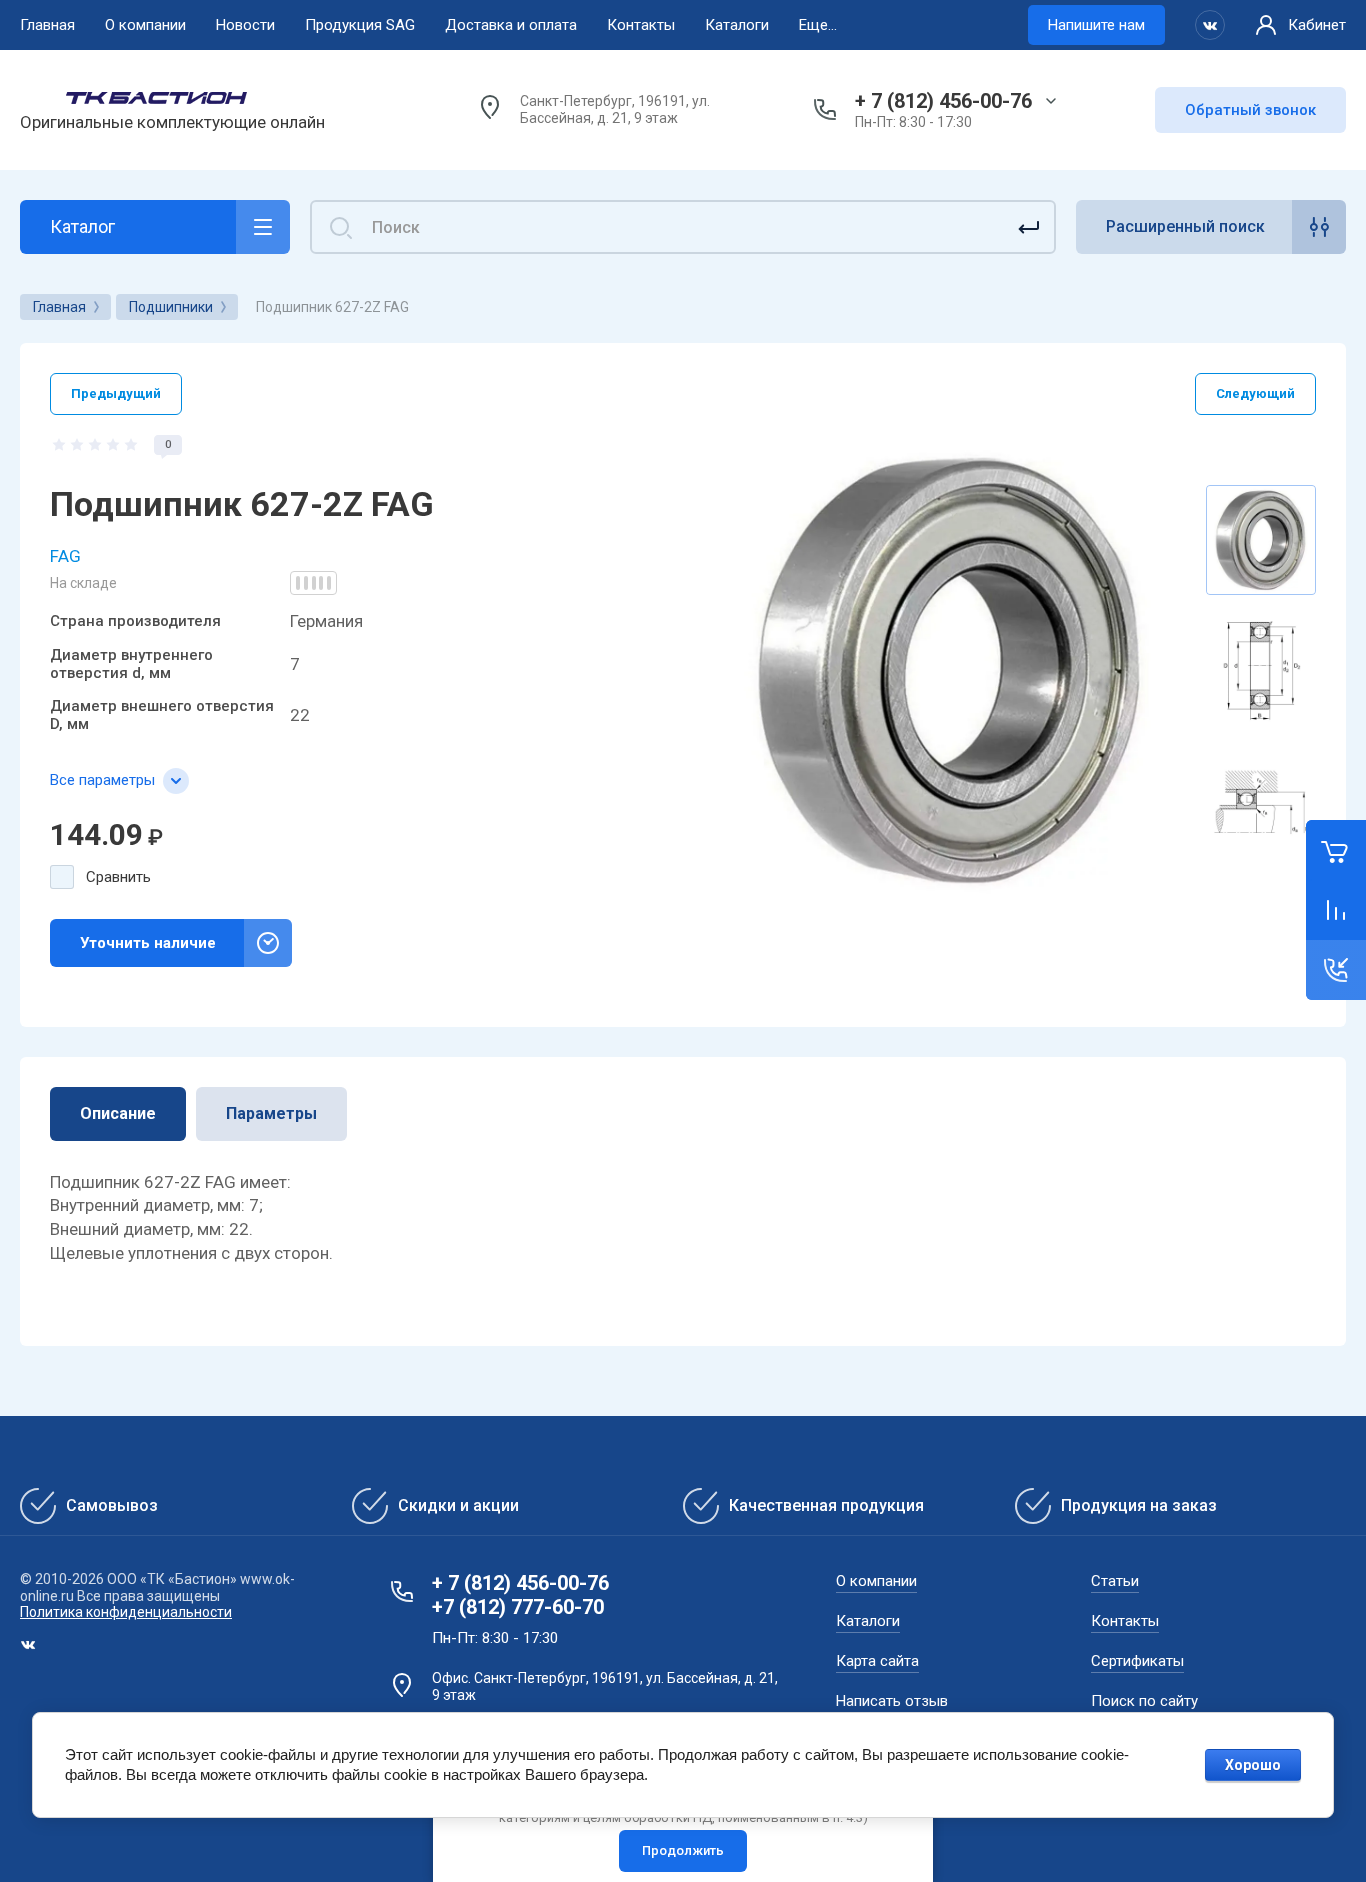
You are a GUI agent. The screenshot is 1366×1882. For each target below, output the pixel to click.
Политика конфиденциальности (126, 1612)
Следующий (1255, 393)
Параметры (271, 1113)
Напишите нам (1096, 25)
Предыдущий (116, 393)
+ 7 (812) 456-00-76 (943, 101)
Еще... (818, 25)
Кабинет (1317, 25)
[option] (951, 670)
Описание (118, 1113)
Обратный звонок (1250, 110)
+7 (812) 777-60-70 (518, 1607)
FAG (65, 556)
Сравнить (118, 877)
